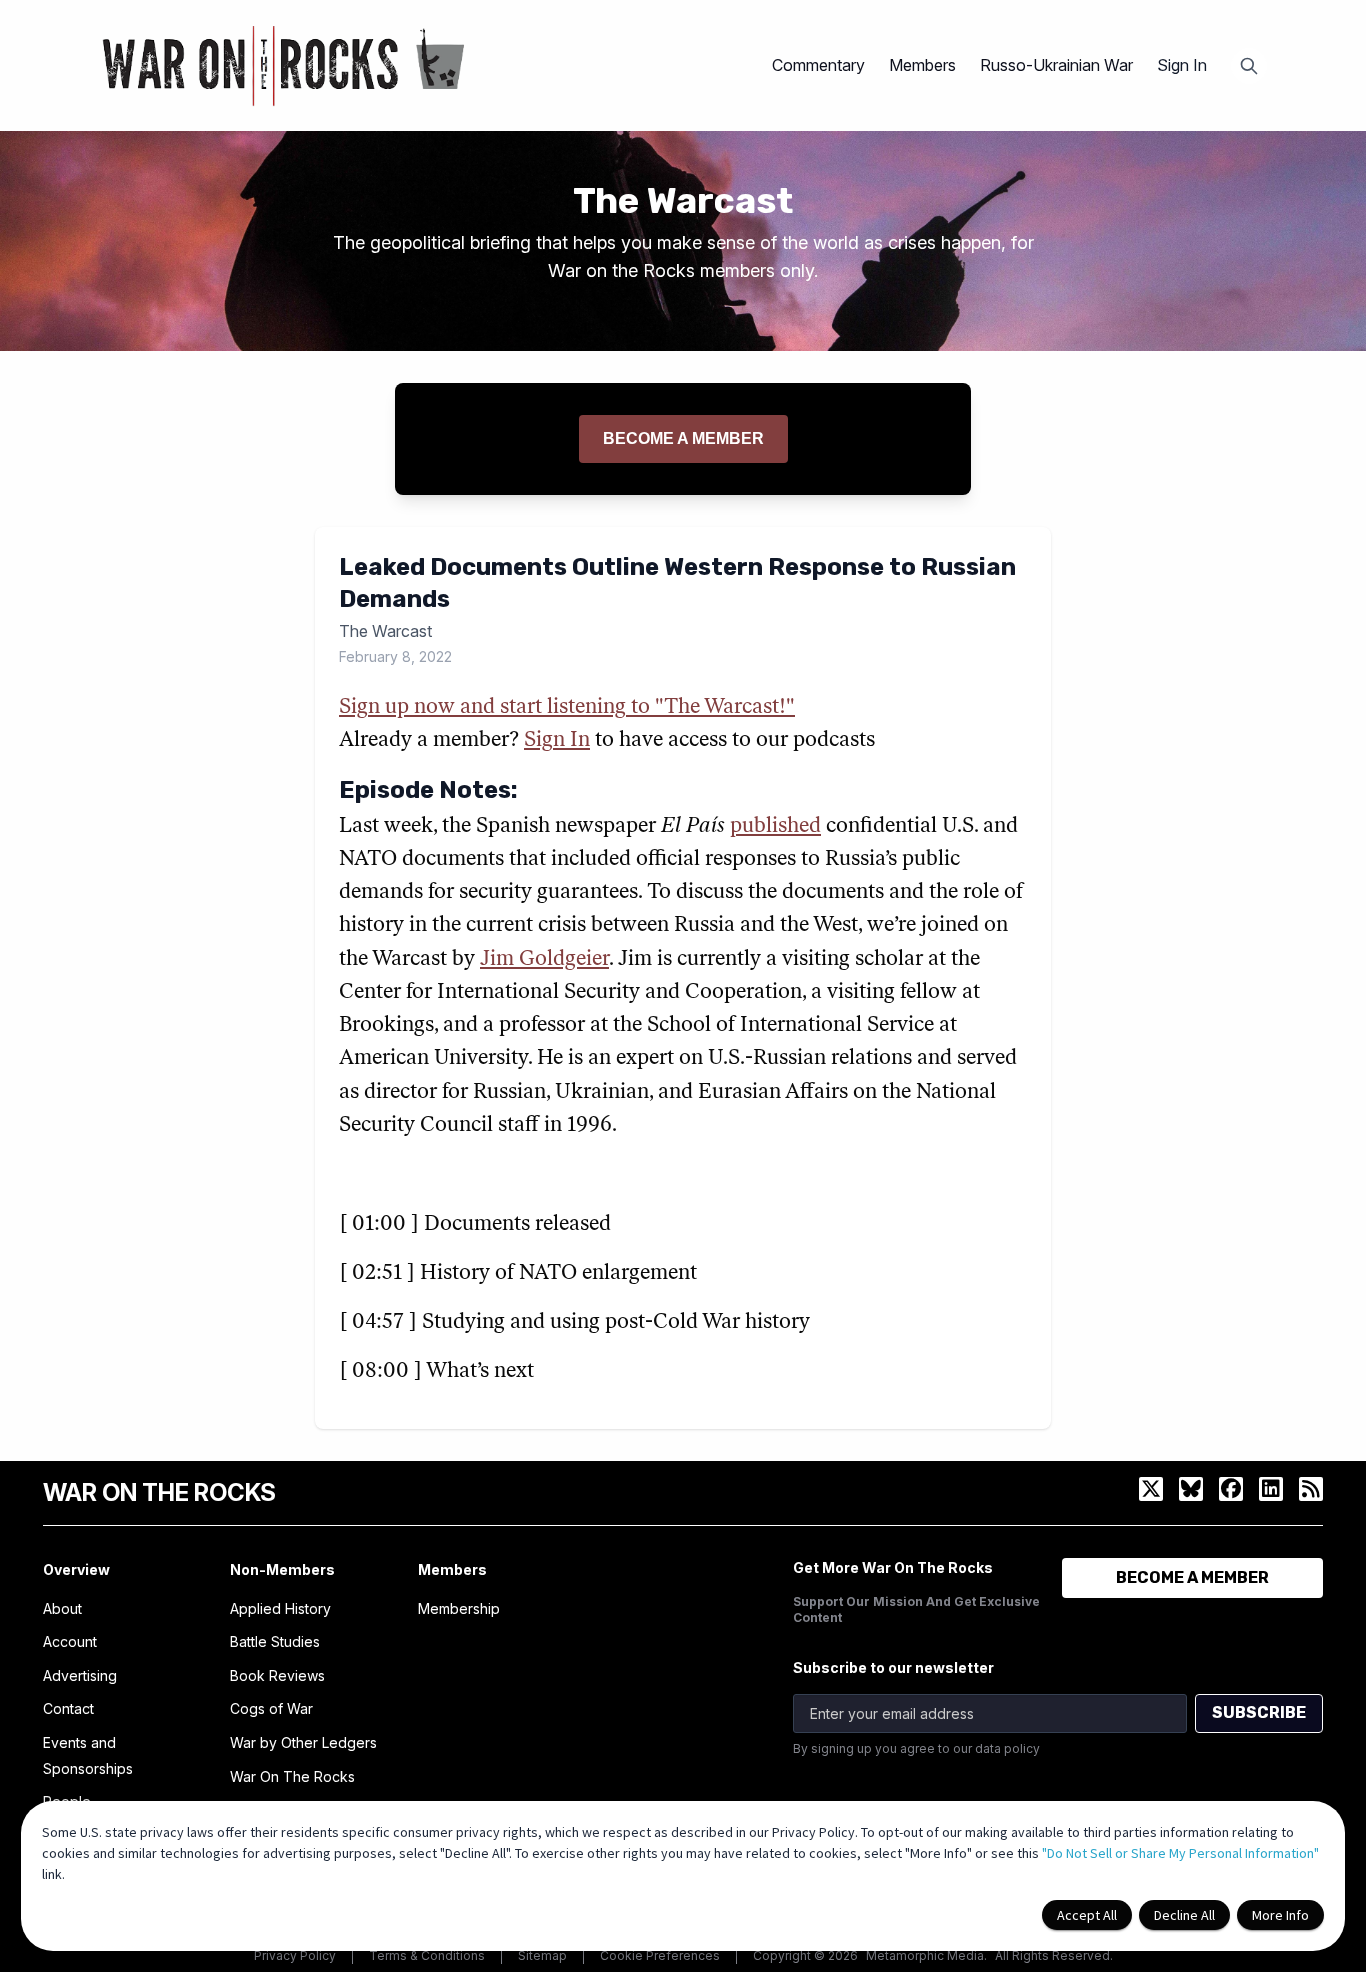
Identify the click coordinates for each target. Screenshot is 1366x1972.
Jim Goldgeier (544, 959)
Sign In (1182, 65)
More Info (1280, 1915)
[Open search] (1249, 66)
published (775, 826)
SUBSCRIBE (1259, 1712)
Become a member (683, 438)
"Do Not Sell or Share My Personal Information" (1180, 1853)
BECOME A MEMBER (1192, 1577)
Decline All (1184, 1915)
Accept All (1087, 1915)
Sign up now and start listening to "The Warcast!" (567, 707)
